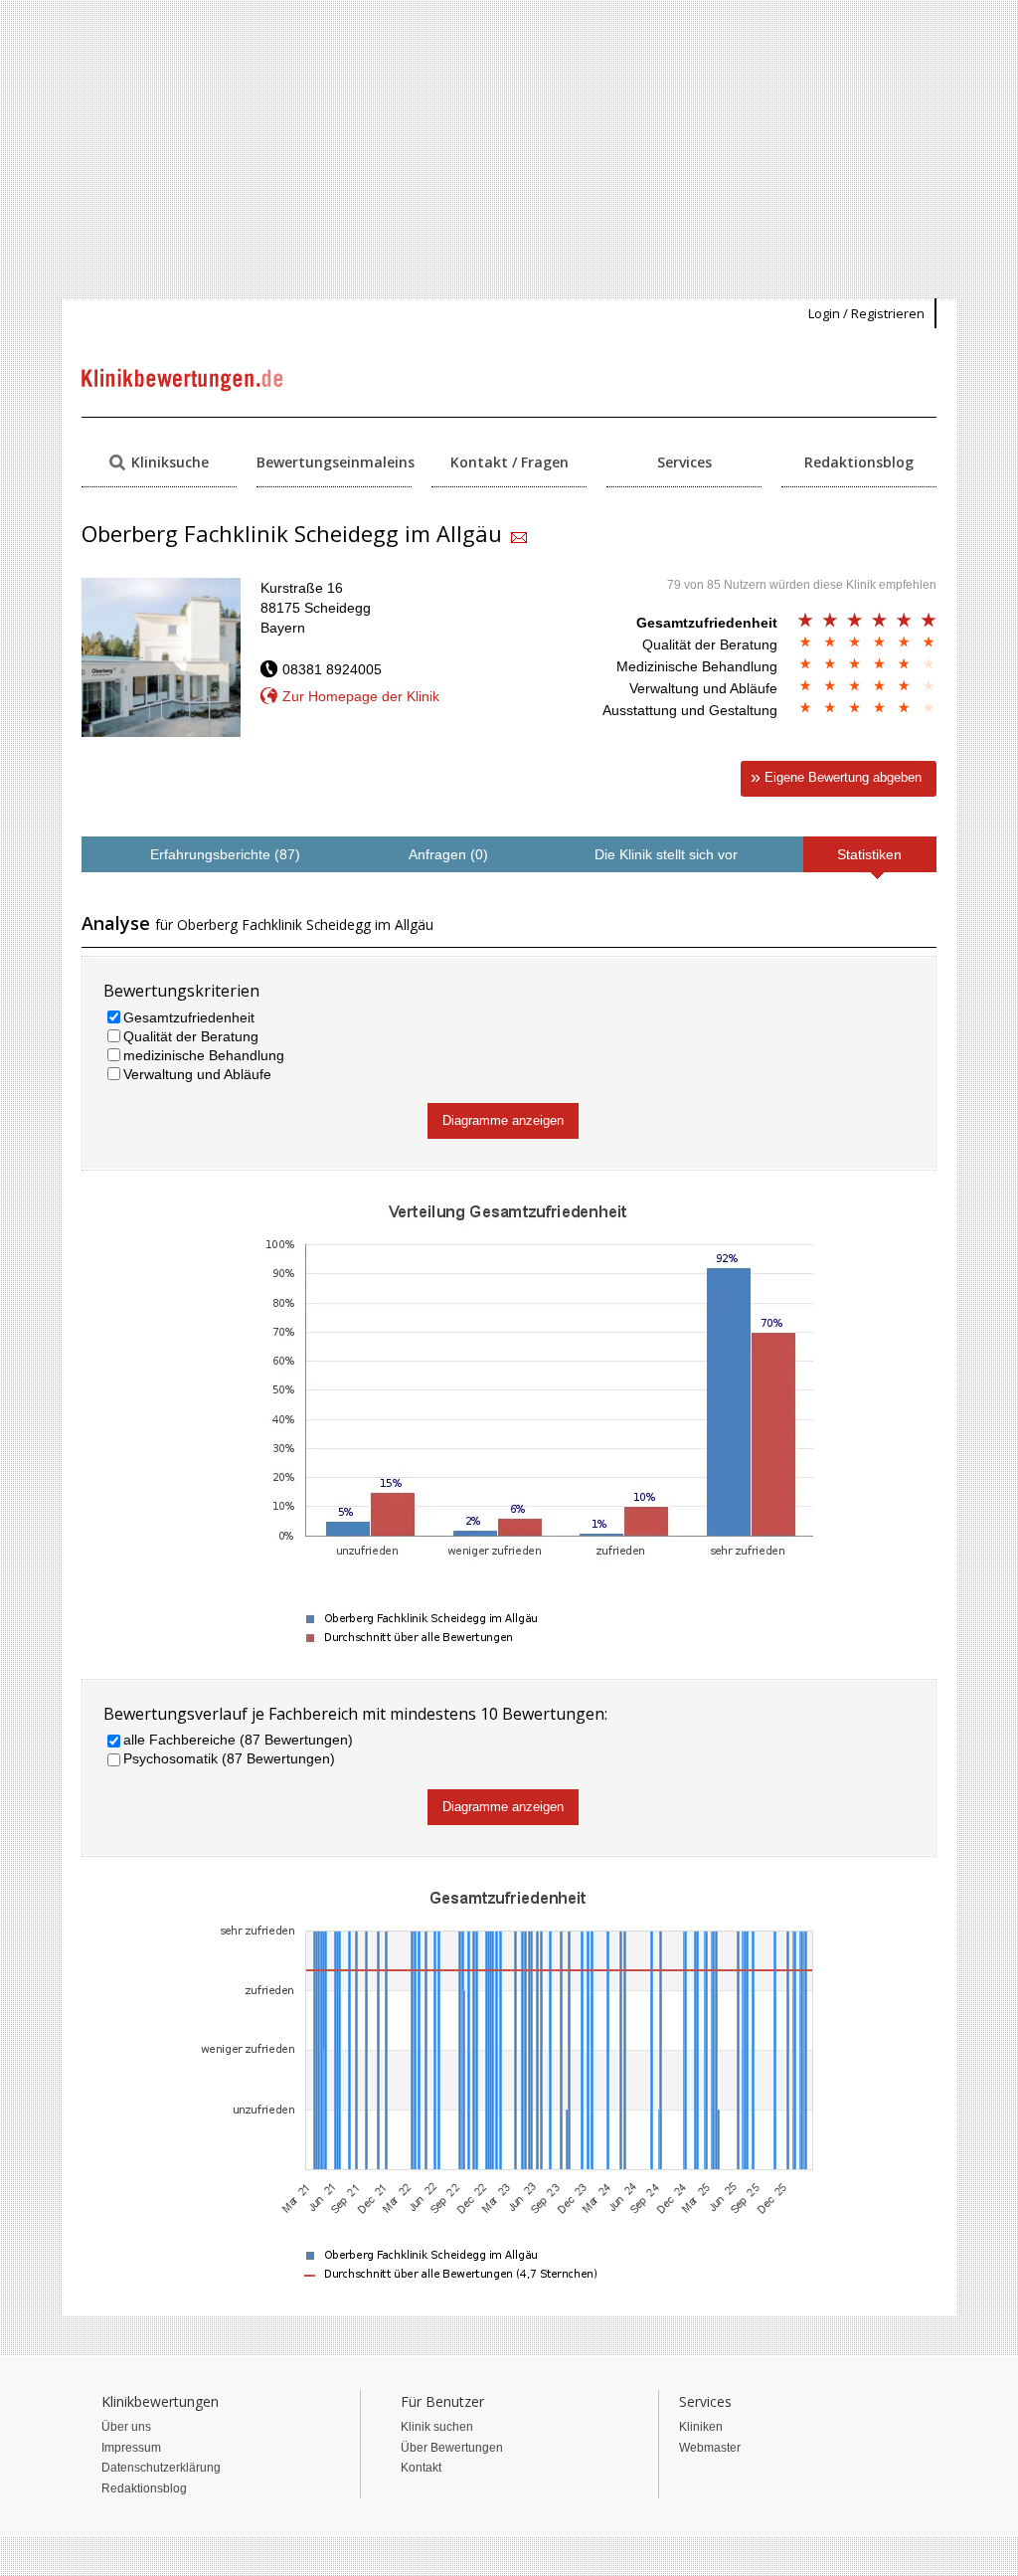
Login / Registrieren (866, 313)
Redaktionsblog (859, 462)
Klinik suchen (437, 2427)
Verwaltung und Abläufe (197, 1074)
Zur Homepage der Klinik (361, 696)
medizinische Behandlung (204, 1055)
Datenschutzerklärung (161, 2468)
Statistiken (869, 854)
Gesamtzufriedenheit (189, 1017)
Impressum (131, 2448)
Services (684, 462)
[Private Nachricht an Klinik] (519, 539)
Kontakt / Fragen (509, 462)
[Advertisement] (509, 149)
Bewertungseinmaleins (334, 462)
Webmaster (710, 2448)
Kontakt (421, 2468)
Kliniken (701, 2427)
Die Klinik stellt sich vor (666, 854)
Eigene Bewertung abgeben (843, 777)
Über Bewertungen (452, 2448)
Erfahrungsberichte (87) (225, 854)
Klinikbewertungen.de (183, 380)
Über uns (126, 2427)
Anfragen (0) (448, 854)
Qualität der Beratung (191, 1036)
